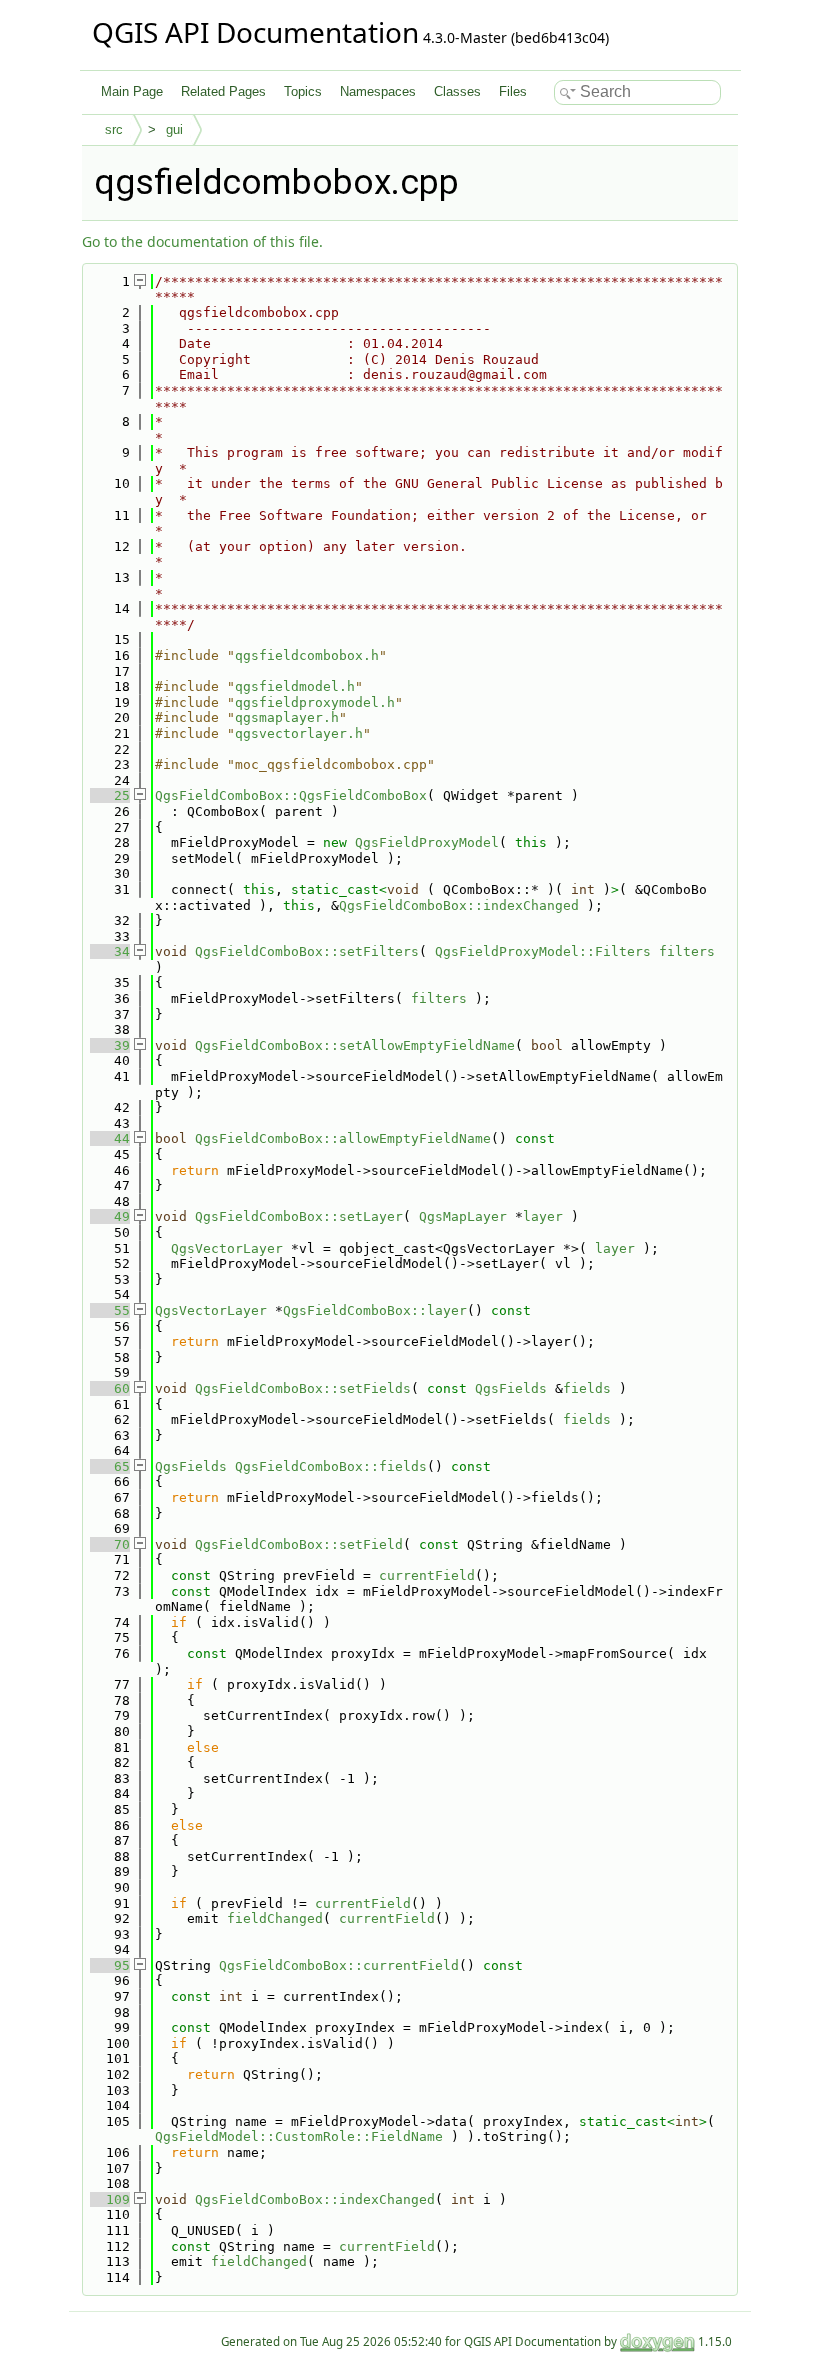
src (114, 129)
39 (110, 1045)
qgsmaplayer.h (287, 717)
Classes (457, 91)
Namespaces (378, 91)
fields (587, 1388)
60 (110, 1388)
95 (110, 1965)
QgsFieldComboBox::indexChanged (459, 905)
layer (543, 1216)
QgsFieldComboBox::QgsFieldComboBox (291, 795)
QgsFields (511, 1388)
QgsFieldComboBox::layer (375, 1310)
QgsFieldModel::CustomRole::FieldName (299, 2136)
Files (513, 91)
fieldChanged (275, 1918)
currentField (427, 1575)
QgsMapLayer (463, 1216)
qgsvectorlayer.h (299, 733)
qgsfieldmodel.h (295, 686)
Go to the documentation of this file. (202, 241)
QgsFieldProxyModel (427, 842)
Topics (303, 91)
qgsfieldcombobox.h (307, 655)
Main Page (132, 91)
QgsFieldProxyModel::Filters (543, 951)
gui (174, 129)
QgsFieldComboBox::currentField (339, 1965)
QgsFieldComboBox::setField (299, 1544)
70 (110, 1544)
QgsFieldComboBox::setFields (303, 1388)
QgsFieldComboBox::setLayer (299, 1216)
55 (110, 1310)
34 (110, 951)
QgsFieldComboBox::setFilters (307, 951)
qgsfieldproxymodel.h (315, 702)
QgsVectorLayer (227, 1248)
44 (110, 1138)
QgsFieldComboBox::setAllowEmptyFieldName (355, 1045)
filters (687, 951)
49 (110, 1216)
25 (110, 795)
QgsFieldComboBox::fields (331, 1466)
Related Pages (223, 91)
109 (110, 2199)
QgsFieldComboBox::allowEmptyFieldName (343, 1138)
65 (110, 1466)
